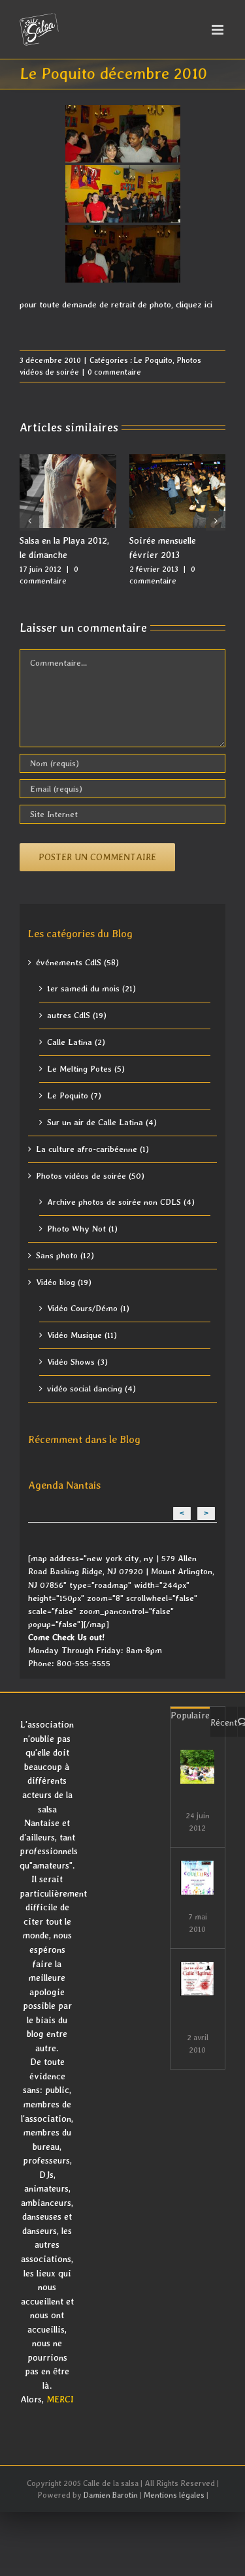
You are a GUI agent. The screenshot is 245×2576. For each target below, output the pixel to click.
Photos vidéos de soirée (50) (90, 1176)
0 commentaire (114, 372)
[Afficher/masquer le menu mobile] (219, 30)
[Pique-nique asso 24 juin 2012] (197, 1767)
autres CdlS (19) (77, 1015)
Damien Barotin (111, 2495)
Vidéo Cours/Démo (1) (88, 1308)
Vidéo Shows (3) (77, 1362)
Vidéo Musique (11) (82, 1335)
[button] (29, 521)
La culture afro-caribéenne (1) (92, 1149)
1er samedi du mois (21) (91, 988)
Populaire (190, 1715)
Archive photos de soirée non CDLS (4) (121, 1202)
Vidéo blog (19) (64, 1282)
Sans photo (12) (65, 1255)
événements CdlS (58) (77, 962)
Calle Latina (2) (76, 1042)
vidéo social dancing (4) (91, 1389)
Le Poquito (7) (74, 1095)
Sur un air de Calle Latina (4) (102, 1122)
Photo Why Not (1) (82, 1229)
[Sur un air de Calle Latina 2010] (197, 1979)
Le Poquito (153, 360)
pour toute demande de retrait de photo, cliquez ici (116, 304)
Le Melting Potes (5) (86, 1069)
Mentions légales (174, 2495)
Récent (224, 1722)
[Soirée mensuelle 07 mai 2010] (197, 1878)
